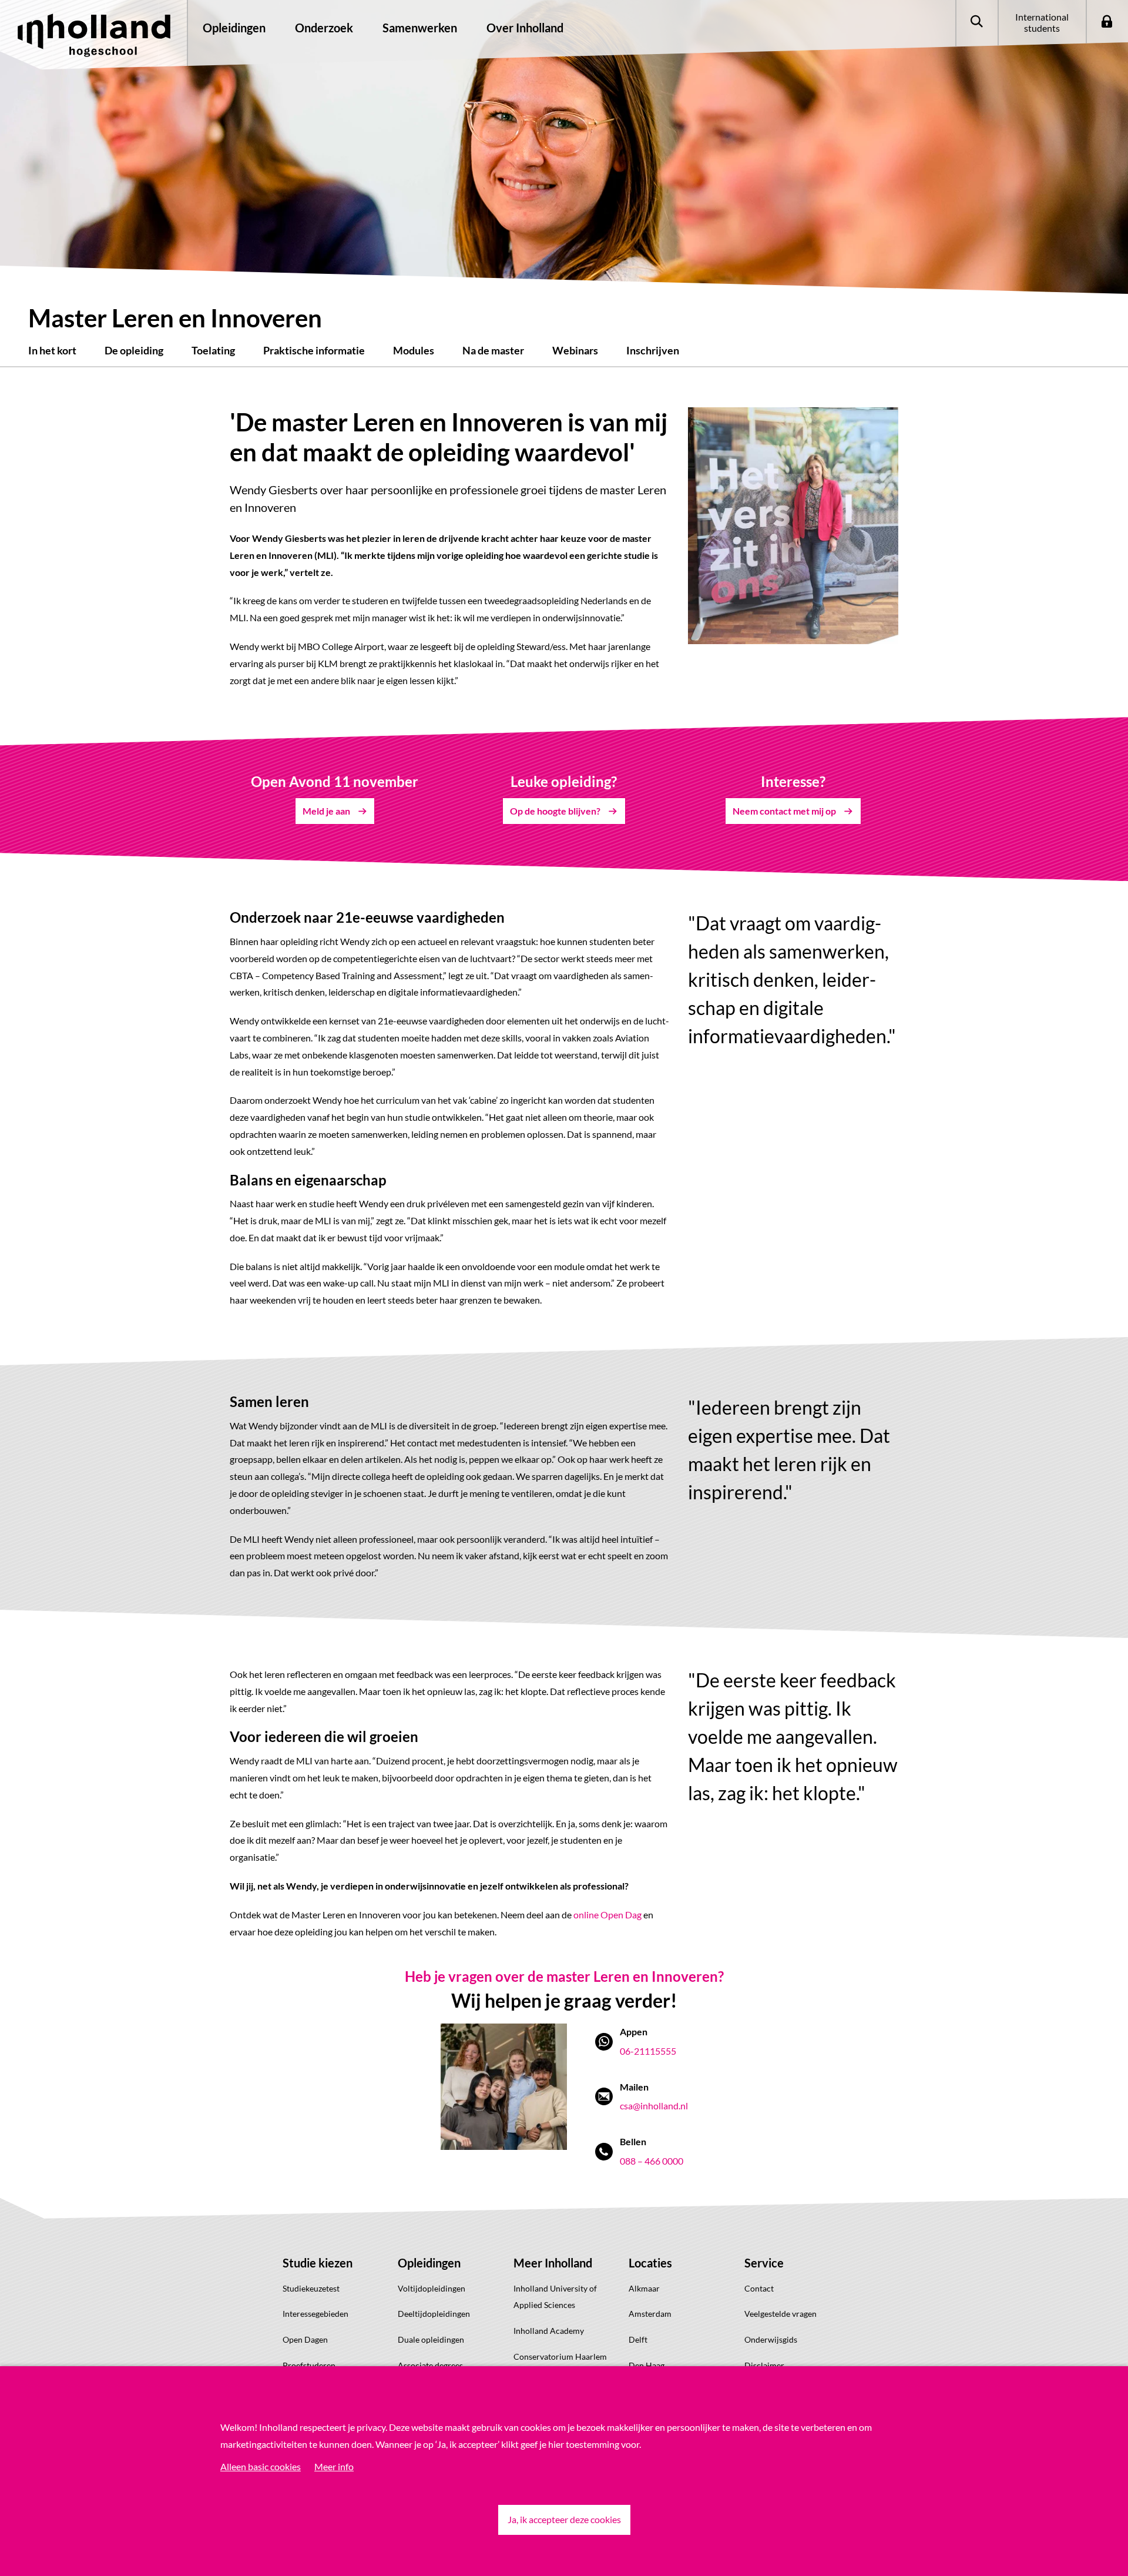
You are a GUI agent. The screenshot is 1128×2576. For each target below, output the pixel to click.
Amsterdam (650, 2314)
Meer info (334, 2466)
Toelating (213, 350)
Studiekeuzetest (311, 2288)
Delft (638, 2339)
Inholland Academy (549, 2331)
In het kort (52, 350)
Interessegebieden (315, 2314)
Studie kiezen (318, 2263)
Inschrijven (653, 350)
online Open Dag (607, 1915)
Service (764, 2263)
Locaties (650, 2263)
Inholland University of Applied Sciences (555, 2297)
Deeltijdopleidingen (434, 2314)
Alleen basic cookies (261, 2466)
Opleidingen (429, 2263)
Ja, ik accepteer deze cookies (564, 2519)
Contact (759, 2288)
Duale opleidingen (431, 2339)
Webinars (575, 350)
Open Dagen (305, 2339)
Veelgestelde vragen (780, 2314)
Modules (414, 350)
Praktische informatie (314, 350)
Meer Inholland (553, 2263)
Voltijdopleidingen (432, 2288)
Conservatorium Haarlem (560, 2356)
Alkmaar (644, 2288)
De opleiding (134, 350)
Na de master (493, 350)
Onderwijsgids (771, 2339)
